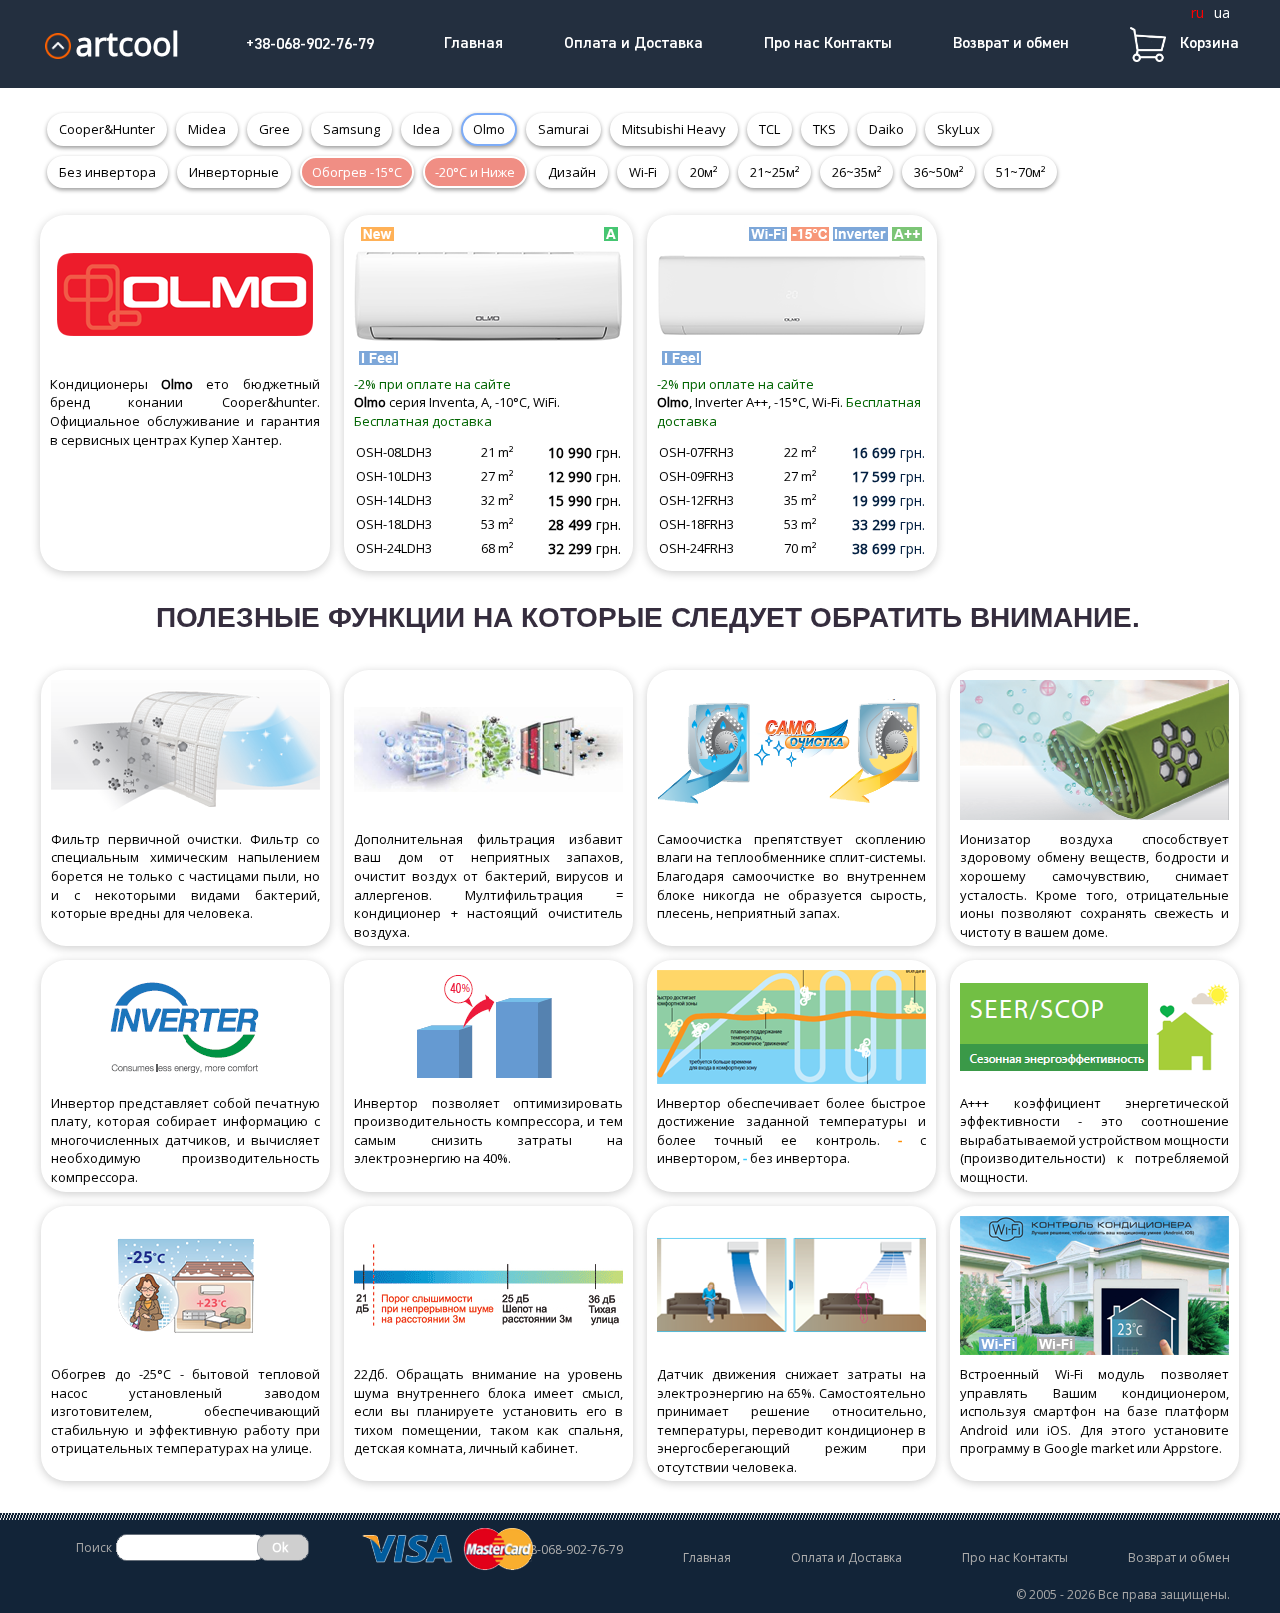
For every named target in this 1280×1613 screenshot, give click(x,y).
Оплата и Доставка (633, 44)
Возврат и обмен (1011, 44)
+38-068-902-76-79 (310, 45)
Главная (473, 44)
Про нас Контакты (828, 44)
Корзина (1209, 44)
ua (1222, 12)
